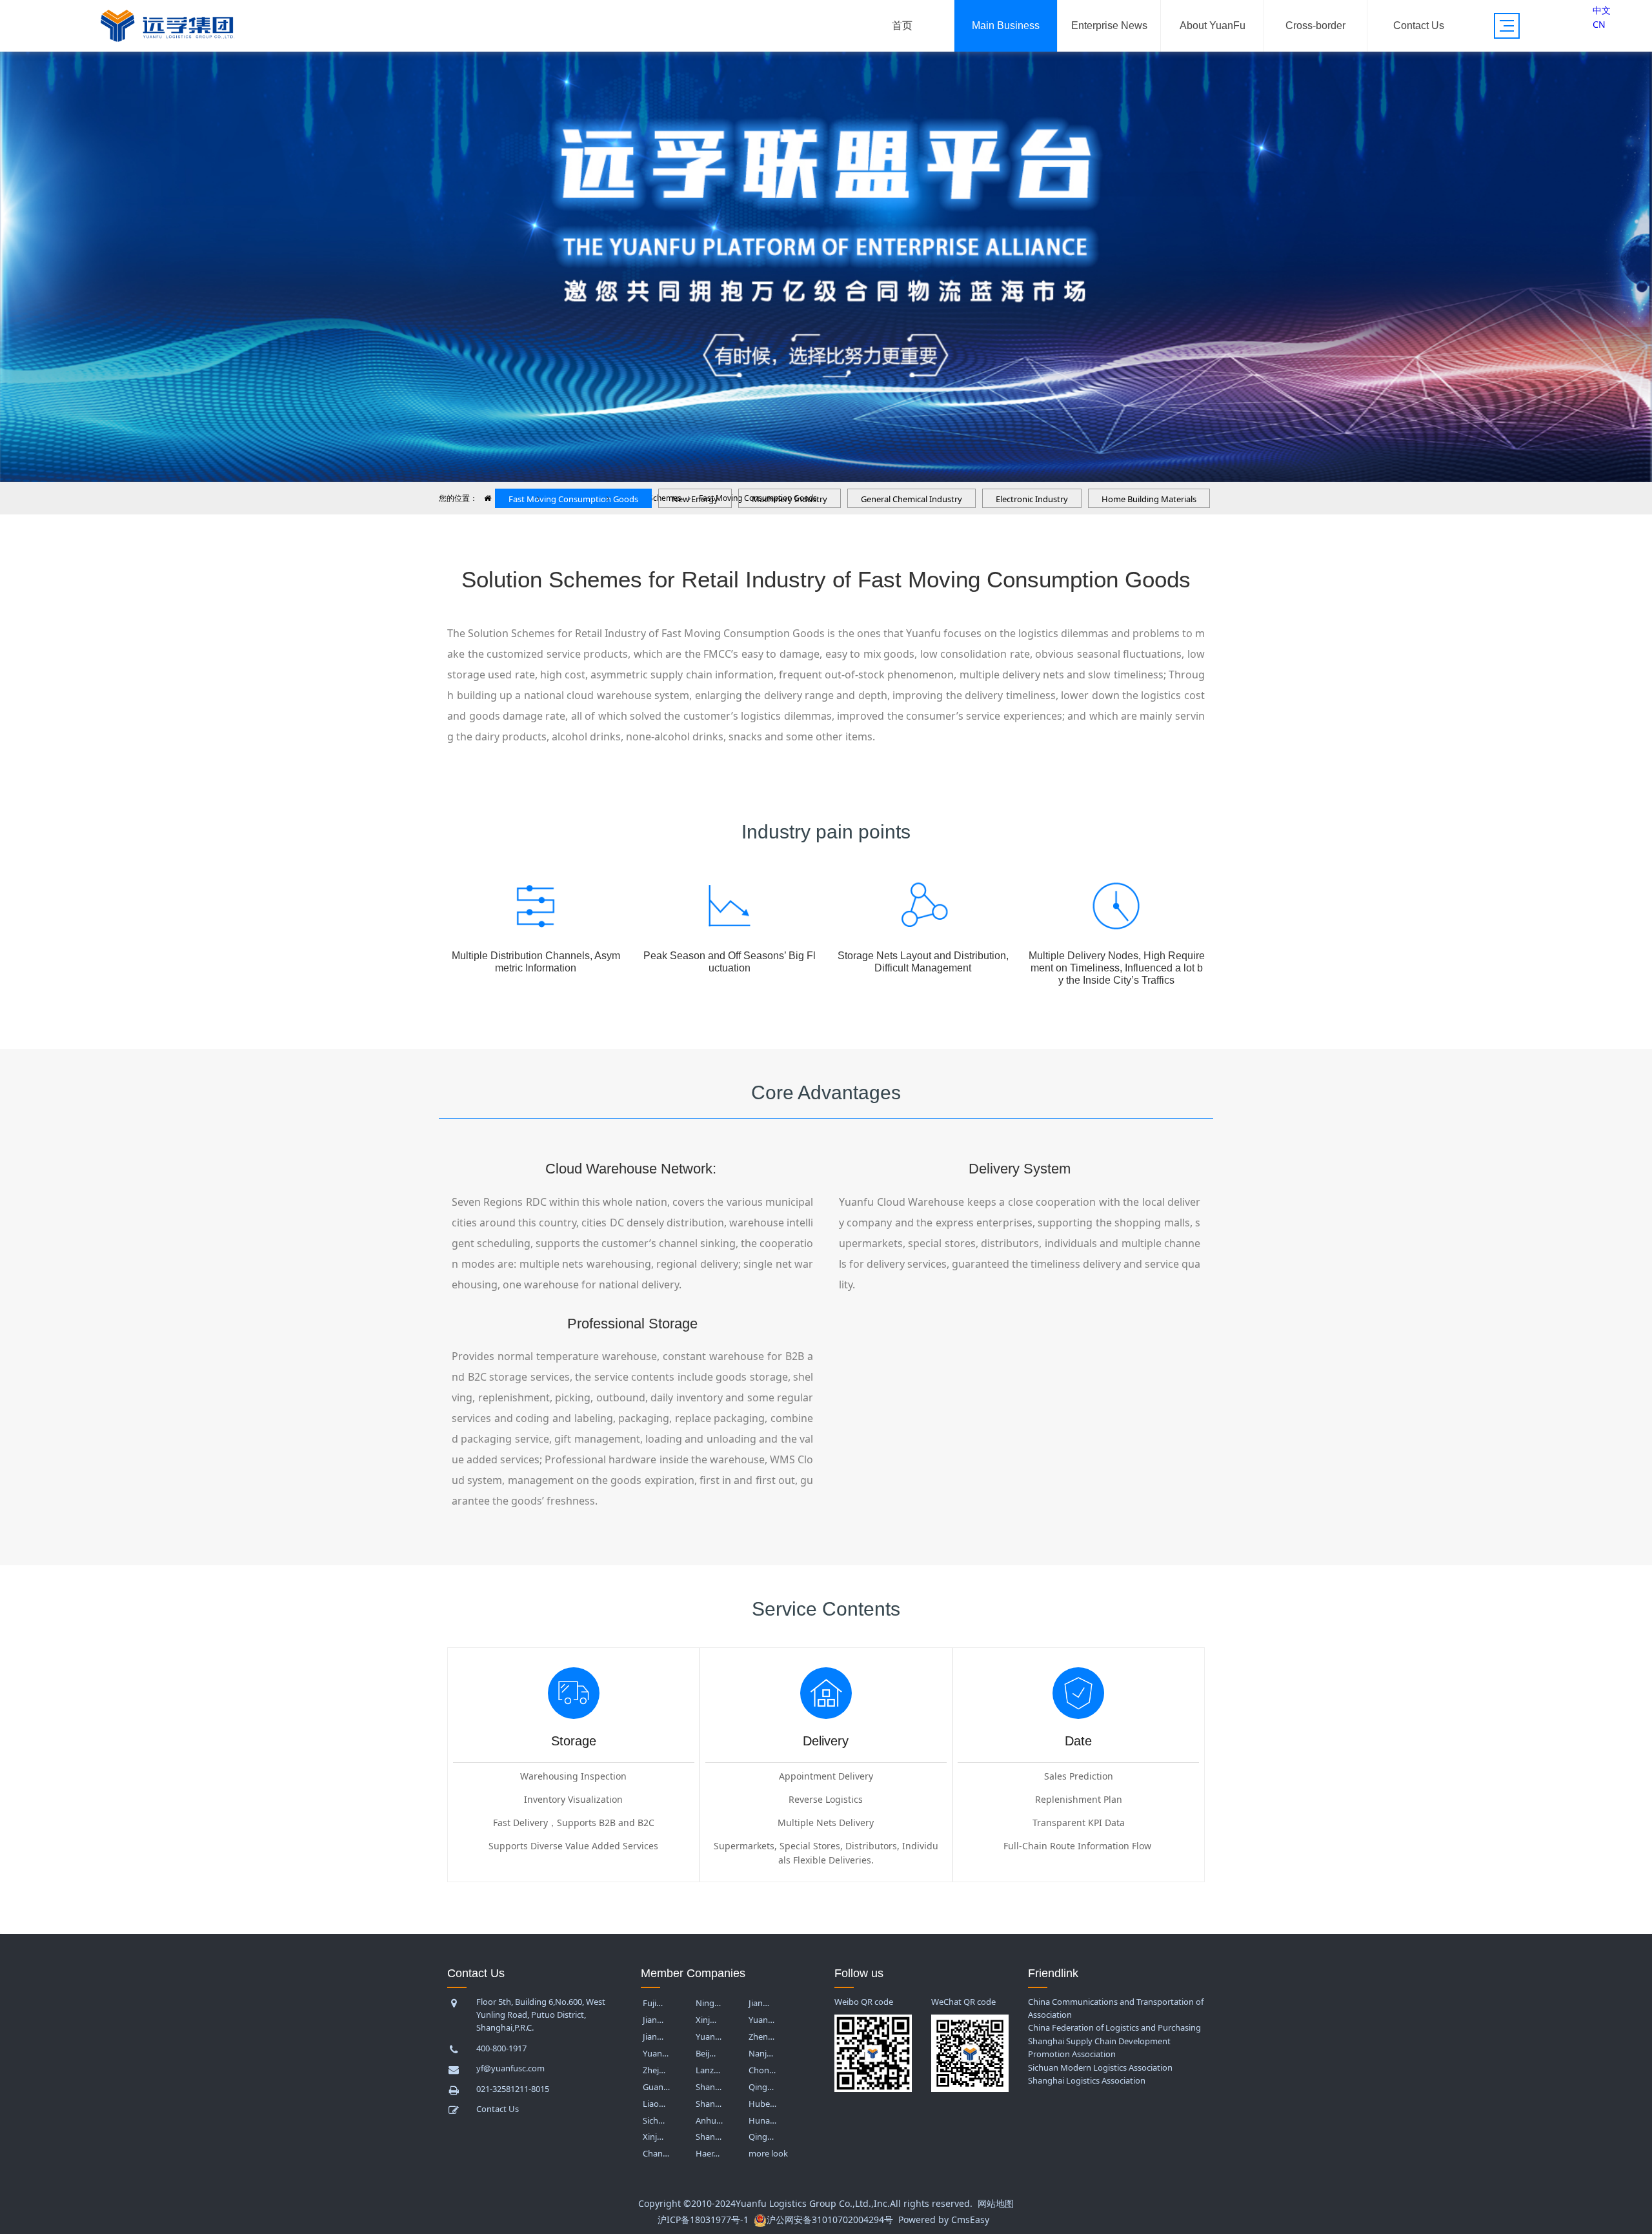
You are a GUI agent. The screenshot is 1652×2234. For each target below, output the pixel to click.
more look (768, 2153)
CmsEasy (970, 2219)
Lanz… (708, 2070)
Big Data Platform (505, 243)
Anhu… (709, 2120)
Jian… (759, 2003)
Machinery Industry (790, 499)
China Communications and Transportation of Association (1116, 2008)
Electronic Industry (1032, 499)
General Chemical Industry (912, 499)
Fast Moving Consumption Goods (573, 499)
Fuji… (653, 2003)
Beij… (706, 2053)
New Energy (389, 166)
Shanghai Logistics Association (1087, 2080)
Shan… (709, 2087)
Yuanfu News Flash (1109, 91)
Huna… (762, 2120)
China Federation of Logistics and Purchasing (1114, 2027)
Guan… (656, 2087)
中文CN (1602, 17)
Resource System (621, 140)
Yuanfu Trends (1109, 118)
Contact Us (1419, 91)
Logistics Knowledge (1109, 152)
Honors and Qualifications (1213, 125)
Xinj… (706, 2020)
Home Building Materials (388, 282)
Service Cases (621, 166)
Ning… (708, 2003)
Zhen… (761, 2036)
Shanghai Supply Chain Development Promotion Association (1099, 2047)
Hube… (762, 2104)
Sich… (654, 2120)
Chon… (762, 2070)
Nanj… (761, 2053)
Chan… (656, 2153)
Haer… (708, 2153)
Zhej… (654, 2070)
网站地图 (996, 2203)
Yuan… (761, 2020)
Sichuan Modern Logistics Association (1100, 2067)
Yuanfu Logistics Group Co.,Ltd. (803, 2203)
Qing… (761, 2087)
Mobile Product (505, 269)
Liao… (654, 2104)
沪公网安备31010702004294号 (830, 2219)
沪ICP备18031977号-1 (703, 2219)
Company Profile (1212, 91)
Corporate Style (1212, 159)
